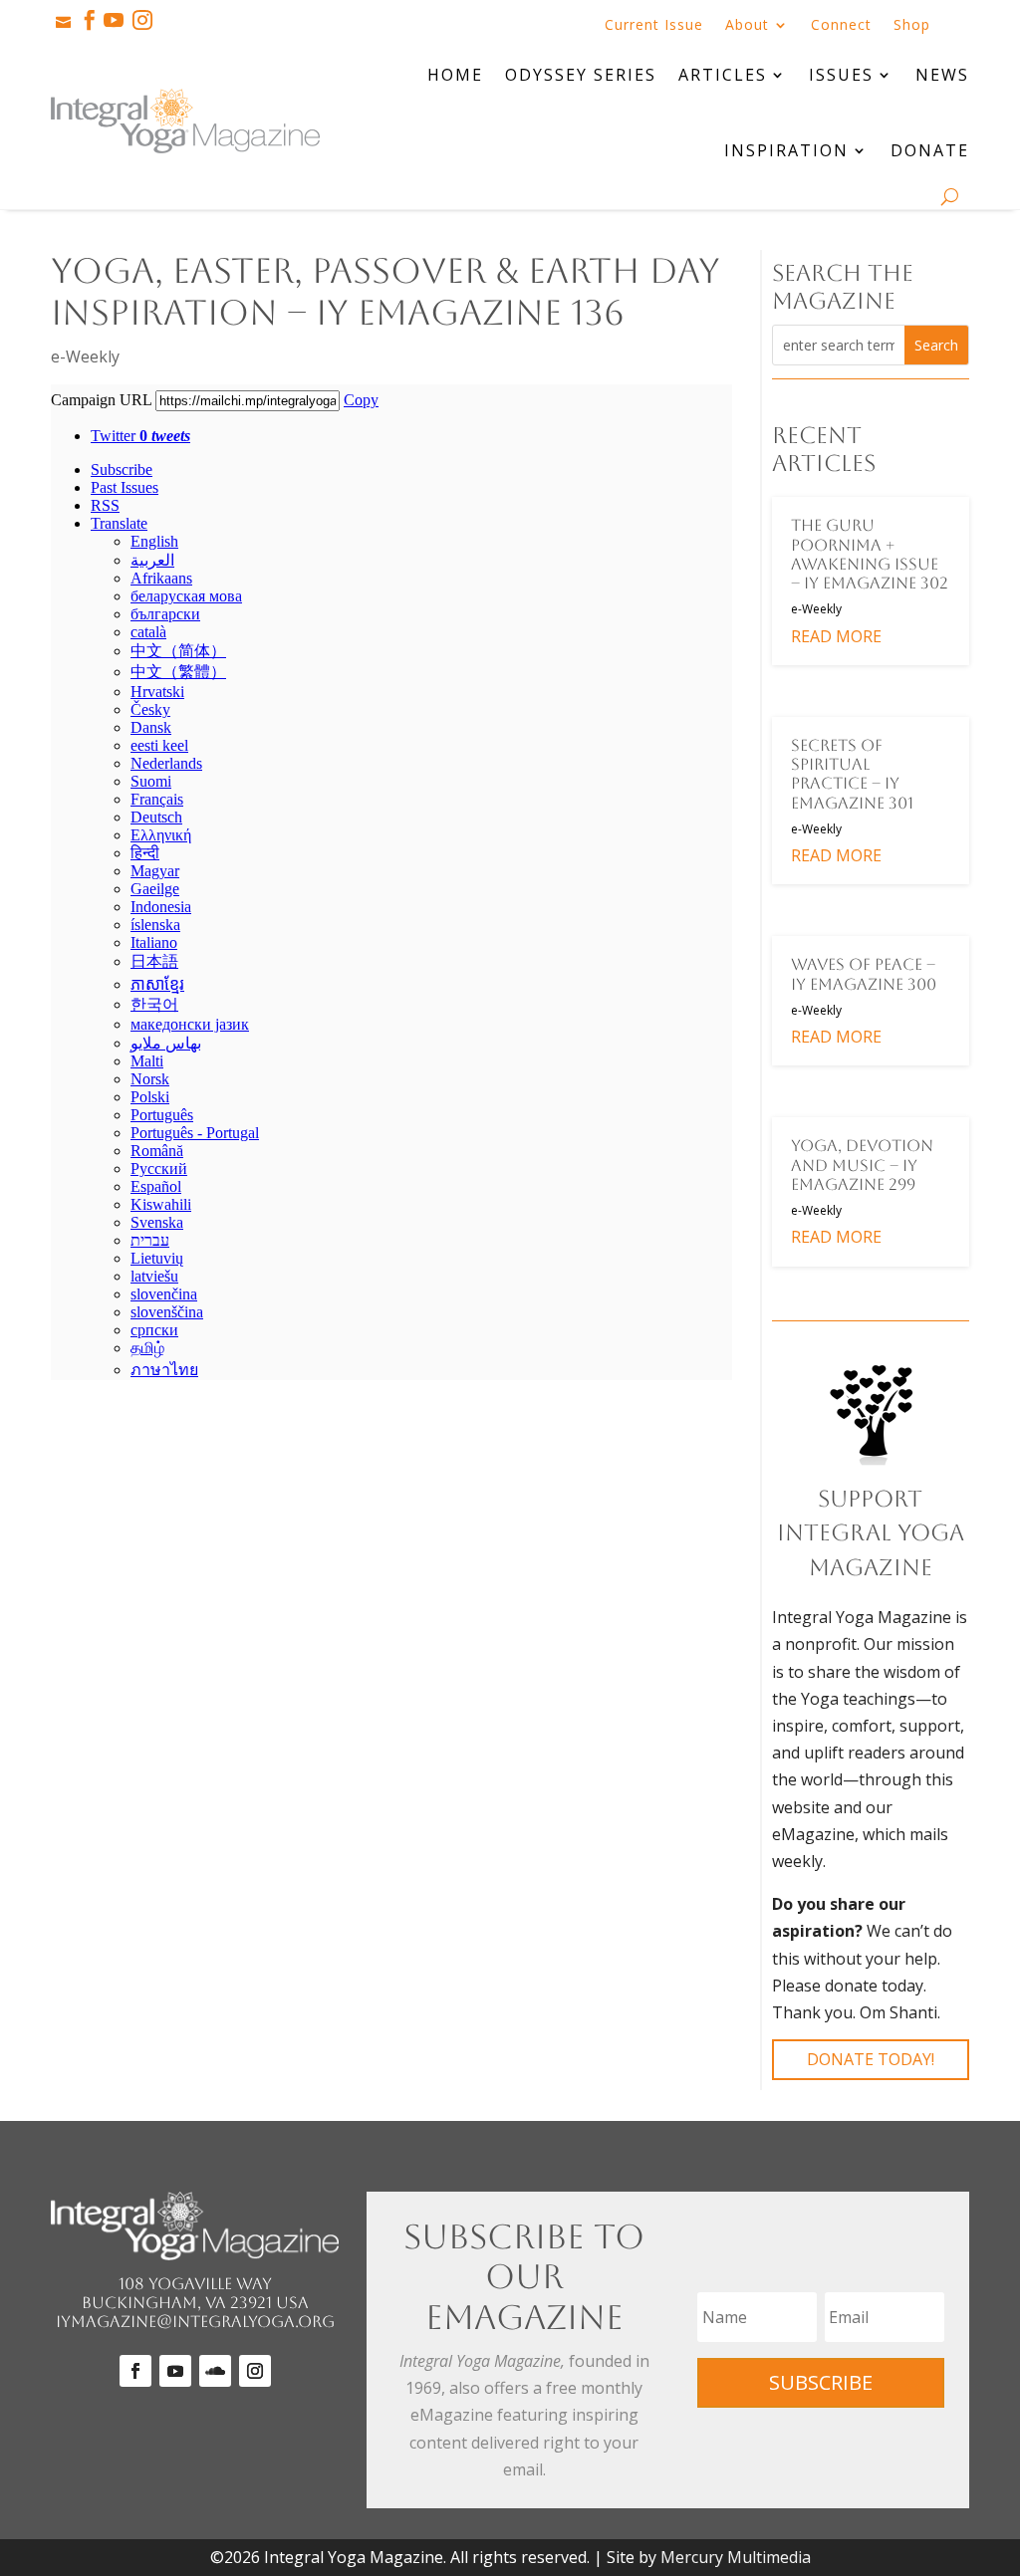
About (747, 26)
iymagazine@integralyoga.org (195, 2322)
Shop (912, 26)
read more (836, 636)
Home (455, 75)
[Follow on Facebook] (135, 2371)
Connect (841, 26)
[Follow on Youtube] (175, 2371)
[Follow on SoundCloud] (215, 2371)
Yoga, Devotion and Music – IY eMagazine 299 (862, 1165)
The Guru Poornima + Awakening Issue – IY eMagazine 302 (870, 554)
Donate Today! (871, 2059)
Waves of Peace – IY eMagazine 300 (864, 974)
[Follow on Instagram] (255, 2371)
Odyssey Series (581, 75)
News (942, 75)
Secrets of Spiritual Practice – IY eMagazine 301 (852, 774)
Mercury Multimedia (736, 2557)
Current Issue (654, 26)
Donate (930, 150)
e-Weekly (85, 356)
